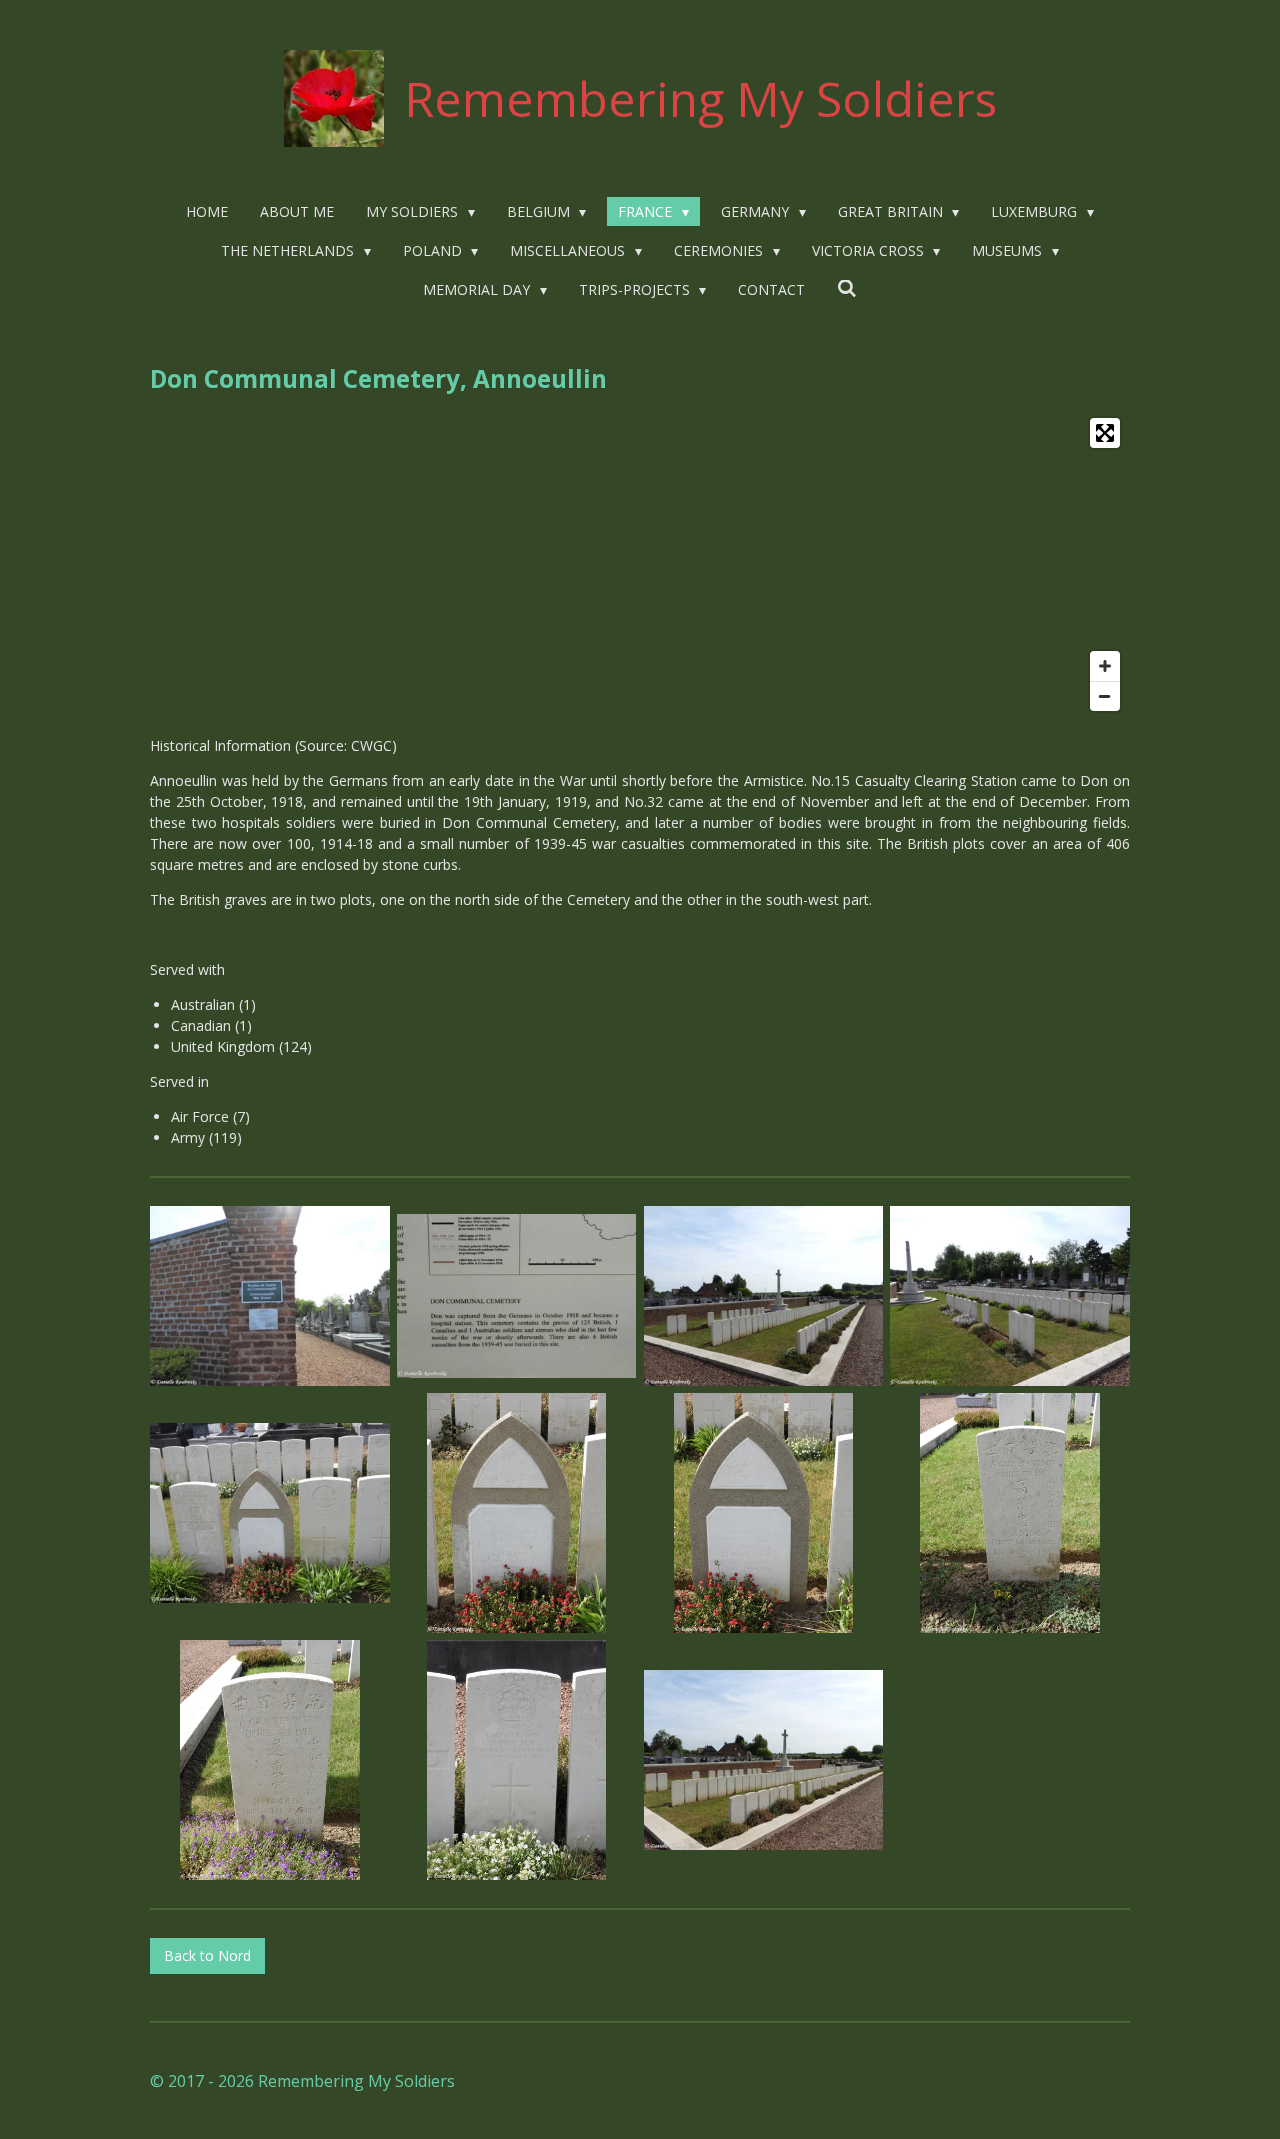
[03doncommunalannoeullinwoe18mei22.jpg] (1010, 1296)
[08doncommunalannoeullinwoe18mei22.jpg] (1010, 1513)
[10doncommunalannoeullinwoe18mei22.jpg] (516, 1759)
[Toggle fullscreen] (1105, 433)
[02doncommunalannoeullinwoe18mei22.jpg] (763, 1296)
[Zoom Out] (1105, 696)
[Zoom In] (1105, 666)
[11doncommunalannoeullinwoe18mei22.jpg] (763, 1759)
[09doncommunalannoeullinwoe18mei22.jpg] (270, 1759)
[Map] (640, 564)
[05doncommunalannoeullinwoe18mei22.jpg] (516, 1513)
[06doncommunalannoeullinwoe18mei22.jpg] (763, 1513)
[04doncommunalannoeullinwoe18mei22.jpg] (270, 1513)
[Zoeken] (847, 288)
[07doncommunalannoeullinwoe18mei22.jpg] (516, 1296)
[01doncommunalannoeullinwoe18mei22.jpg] (270, 1296)
